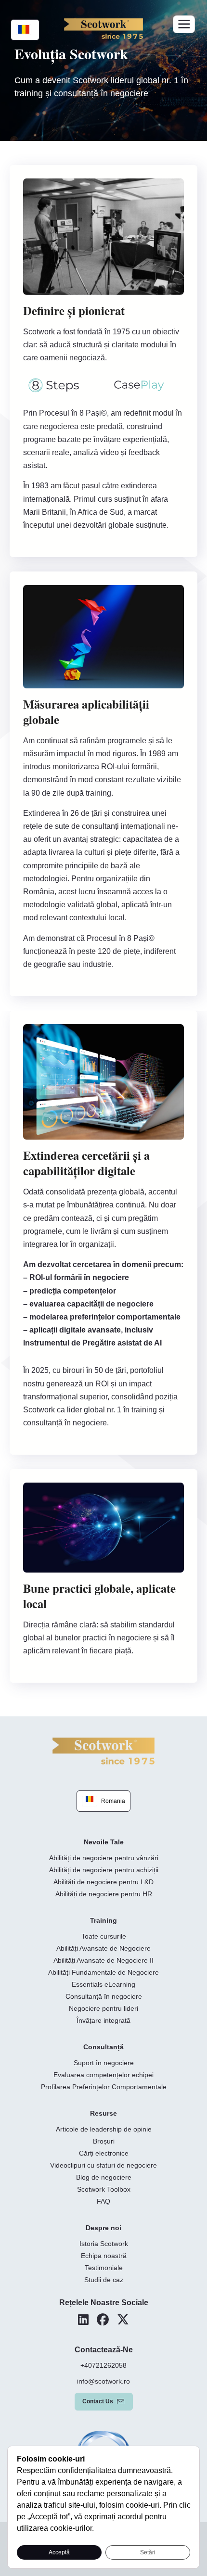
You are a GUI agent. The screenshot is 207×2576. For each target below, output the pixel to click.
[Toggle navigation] (184, 24)
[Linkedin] (83, 2320)
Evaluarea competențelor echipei (103, 2075)
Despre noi (103, 2228)
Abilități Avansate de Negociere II (103, 1960)
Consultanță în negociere (104, 1996)
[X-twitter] (123, 2320)
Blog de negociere (104, 2177)
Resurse (103, 2113)
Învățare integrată (103, 2020)
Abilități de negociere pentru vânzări (104, 1858)
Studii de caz (104, 2280)
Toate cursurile (104, 1936)
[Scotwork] (103, 1750)
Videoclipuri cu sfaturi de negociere (103, 2165)
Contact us (98, 2401)
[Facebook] (103, 2320)
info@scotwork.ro (103, 2381)
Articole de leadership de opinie (104, 2129)
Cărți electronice (104, 2153)
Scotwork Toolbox (104, 2189)
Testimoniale (104, 2268)
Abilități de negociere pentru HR (104, 1894)
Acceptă (59, 2552)
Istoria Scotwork (104, 2244)
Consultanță (103, 2047)
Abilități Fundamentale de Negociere (103, 1972)
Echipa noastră (104, 2256)
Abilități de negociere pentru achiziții (104, 1870)
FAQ (103, 2201)
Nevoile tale (104, 1842)
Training (103, 1920)
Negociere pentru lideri (103, 2008)
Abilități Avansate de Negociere (103, 1948)
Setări (148, 2552)
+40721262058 (103, 2365)
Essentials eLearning (103, 1984)
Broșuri (104, 2141)
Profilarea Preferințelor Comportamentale (104, 2087)
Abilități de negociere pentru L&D (103, 1882)
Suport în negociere (104, 2063)
